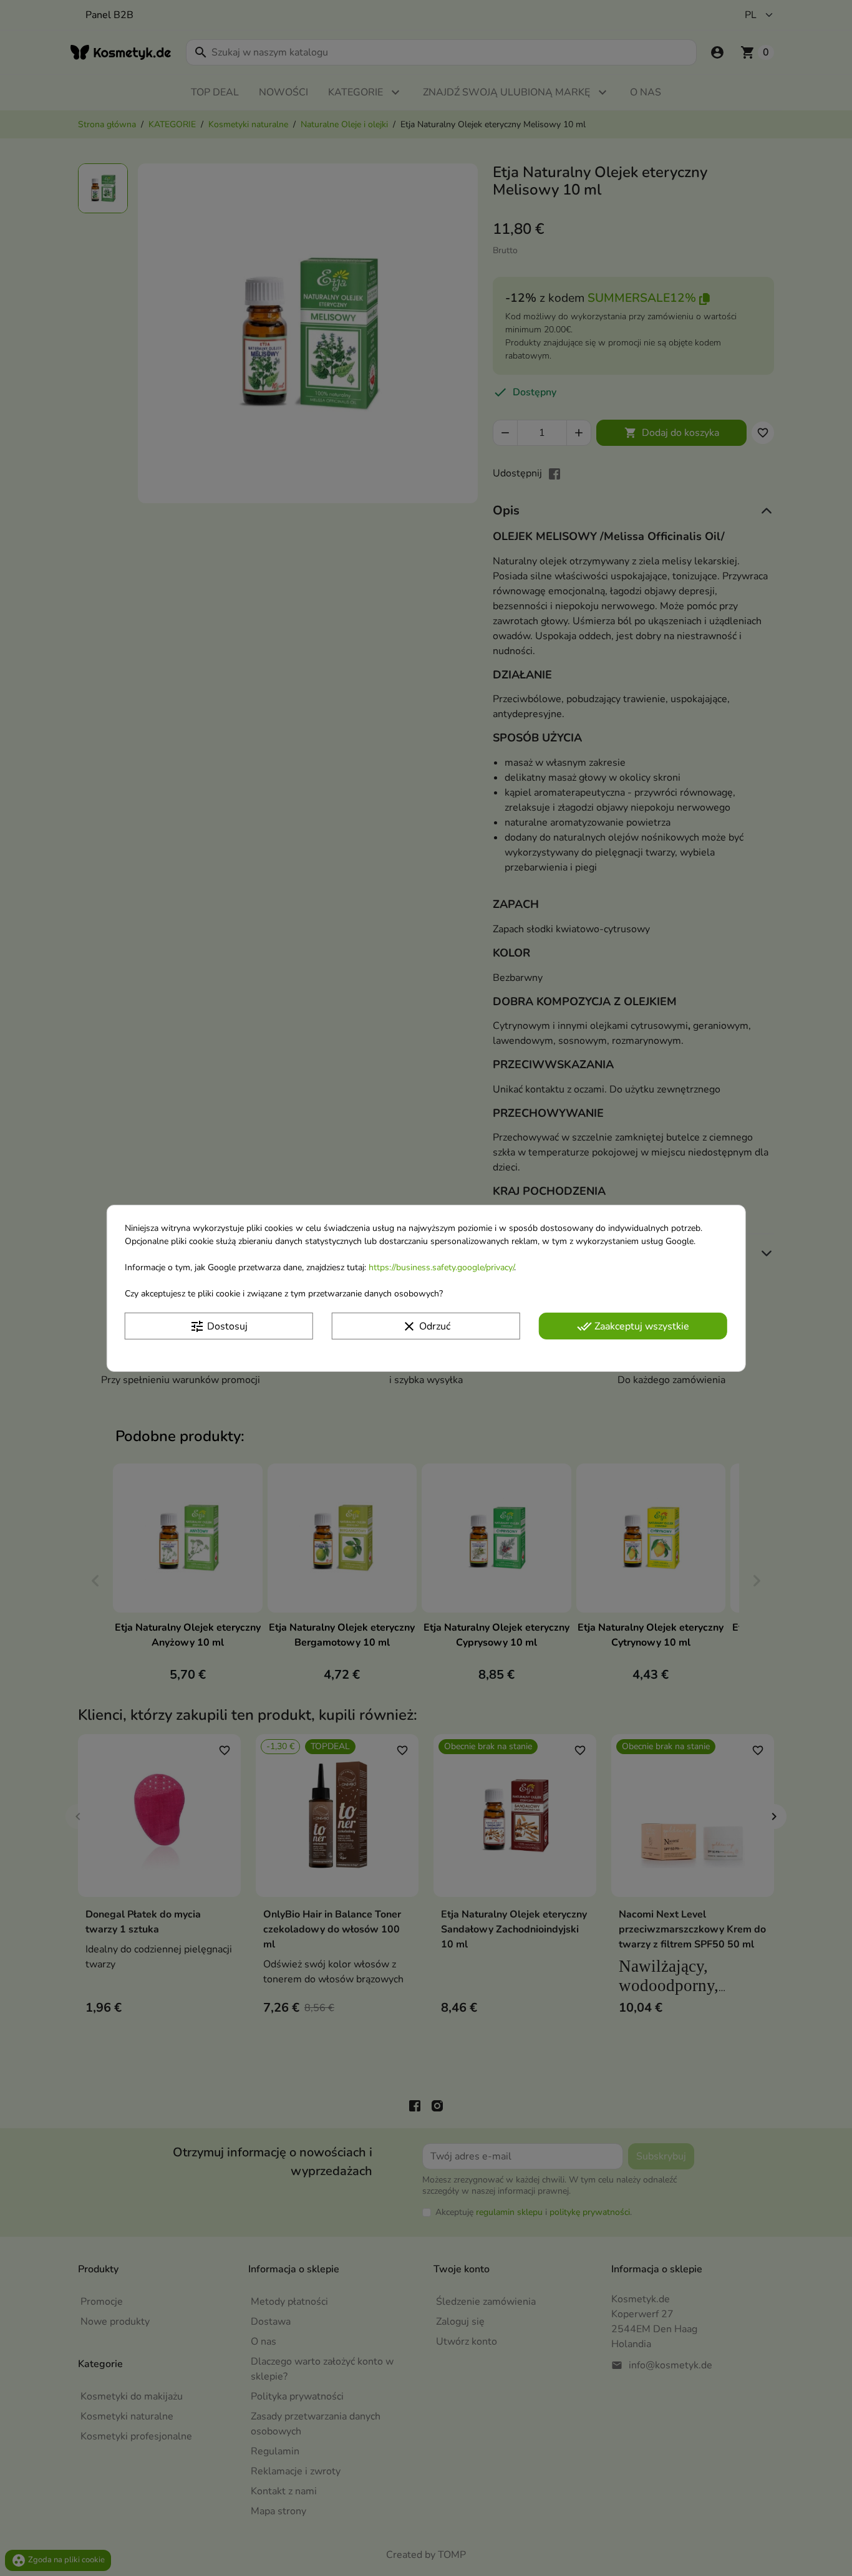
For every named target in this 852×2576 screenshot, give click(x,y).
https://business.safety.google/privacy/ (441, 1267)
